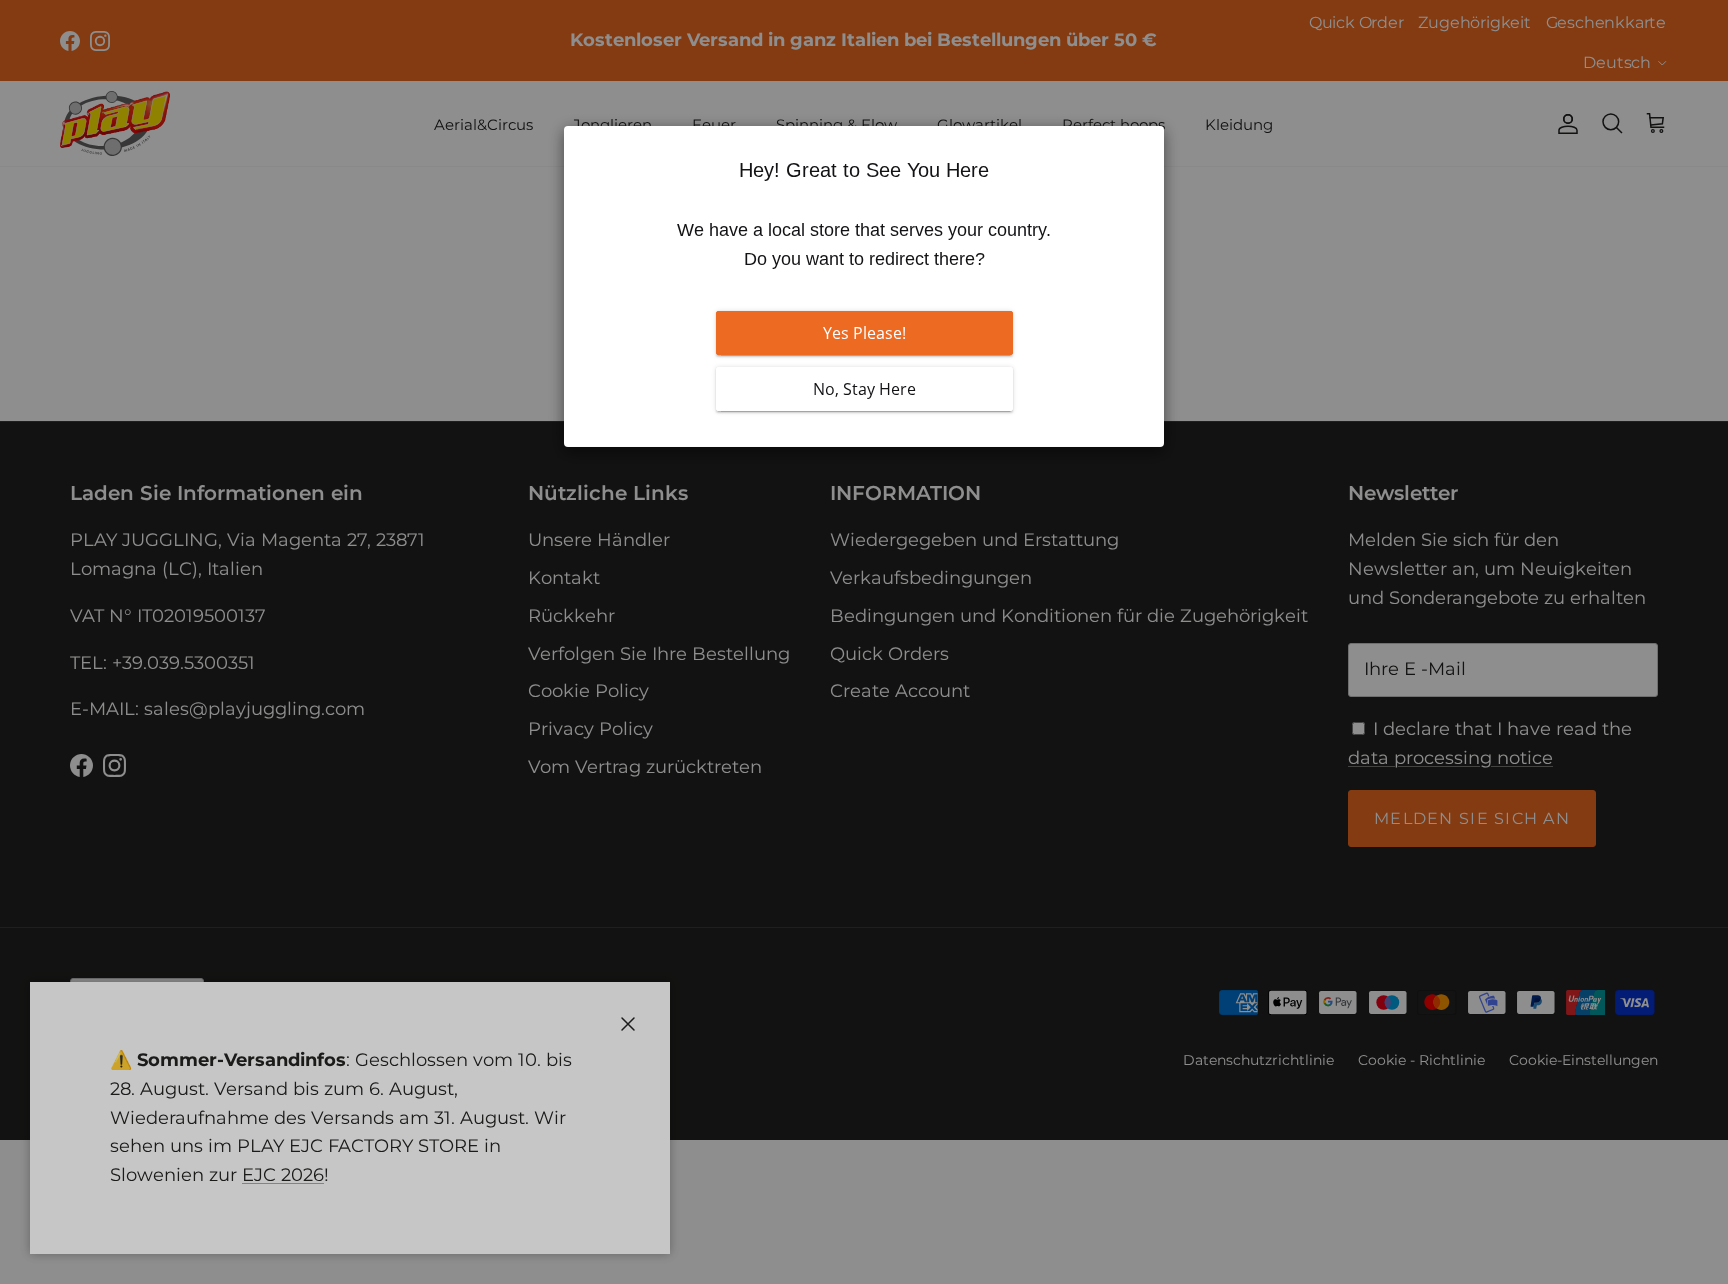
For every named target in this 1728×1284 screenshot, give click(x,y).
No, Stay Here (864, 389)
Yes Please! (864, 333)
